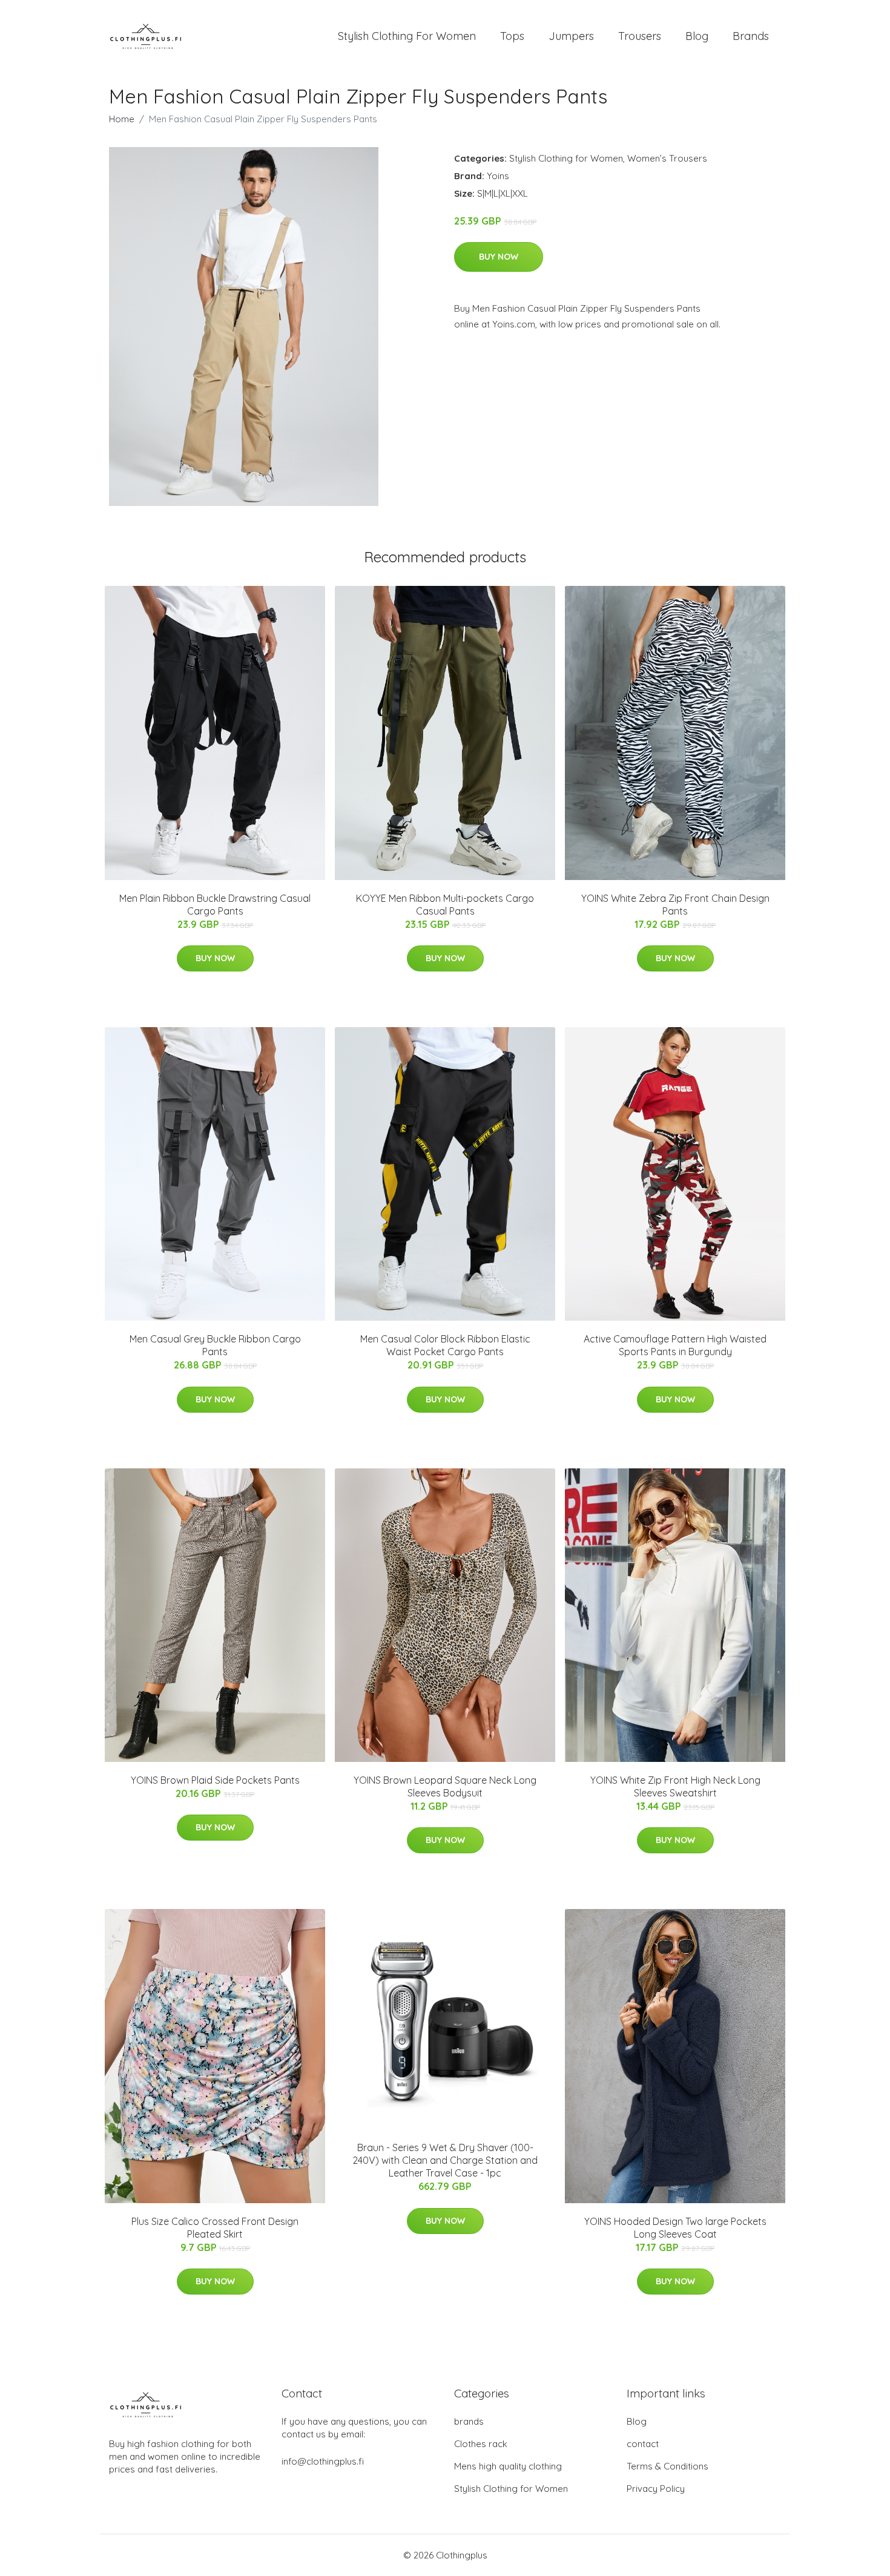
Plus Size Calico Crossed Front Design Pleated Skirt (215, 2228)
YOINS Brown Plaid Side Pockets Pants (215, 1780)
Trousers (640, 36)
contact (643, 2444)
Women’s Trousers (667, 158)
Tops (512, 36)
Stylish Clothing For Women (407, 36)
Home (122, 119)
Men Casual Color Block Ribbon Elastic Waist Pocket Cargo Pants (445, 1345)
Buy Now (499, 257)
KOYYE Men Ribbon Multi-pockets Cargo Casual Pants (445, 905)
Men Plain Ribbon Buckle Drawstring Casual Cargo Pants (215, 905)
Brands (751, 36)
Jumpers (571, 36)
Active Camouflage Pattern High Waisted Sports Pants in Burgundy (675, 1345)
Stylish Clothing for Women (566, 158)
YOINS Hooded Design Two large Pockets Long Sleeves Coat (675, 2228)
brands (469, 2421)
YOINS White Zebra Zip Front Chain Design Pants (675, 905)
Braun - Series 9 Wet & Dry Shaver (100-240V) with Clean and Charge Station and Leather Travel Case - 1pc (445, 2160)
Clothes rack (481, 2444)
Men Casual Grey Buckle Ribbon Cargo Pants (215, 1345)
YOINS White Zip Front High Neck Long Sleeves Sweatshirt (675, 1786)
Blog (697, 36)
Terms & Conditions (667, 2466)
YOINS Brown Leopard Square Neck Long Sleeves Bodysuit (445, 1786)
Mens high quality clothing (508, 2466)
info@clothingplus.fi (323, 2461)
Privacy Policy (656, 2489)
